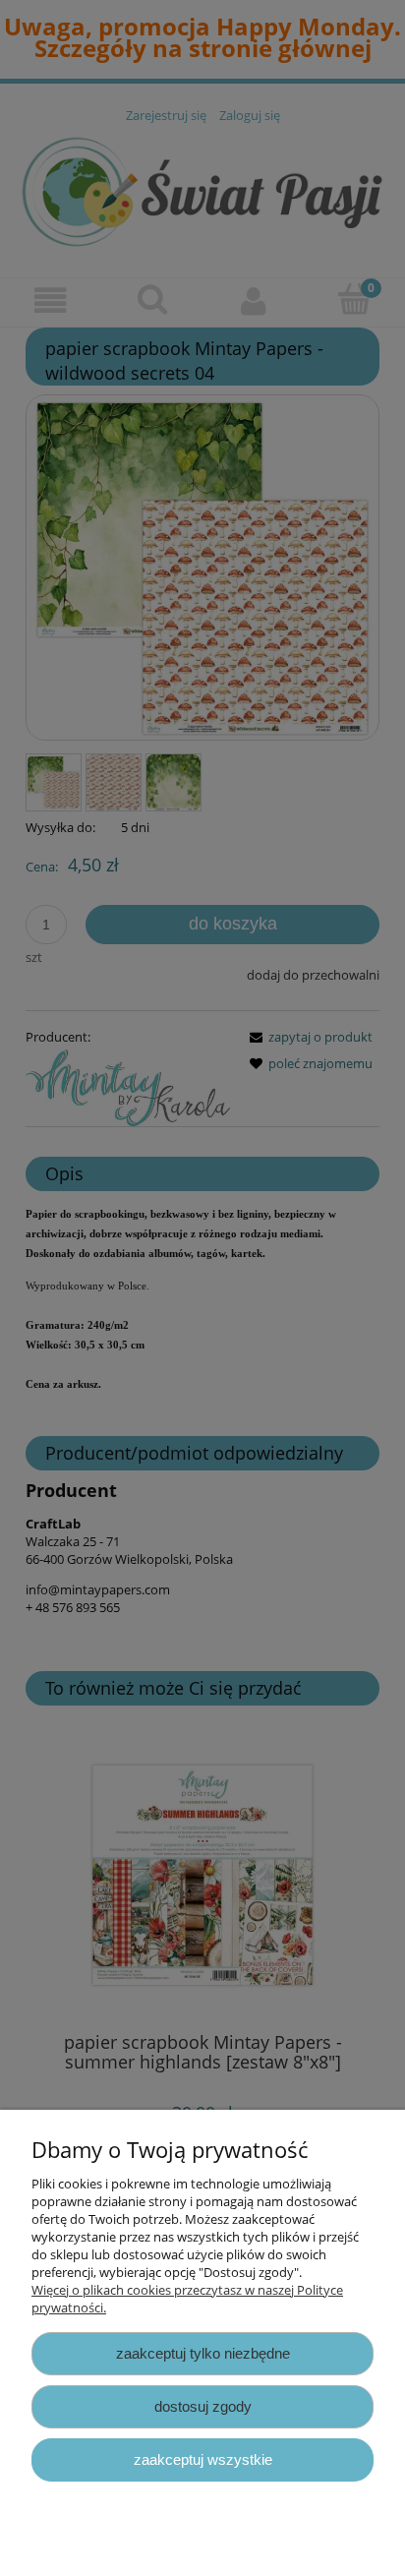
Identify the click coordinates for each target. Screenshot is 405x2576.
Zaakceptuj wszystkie (203, 2459)
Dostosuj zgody (203, 2406)
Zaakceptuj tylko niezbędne (203, 2353)
